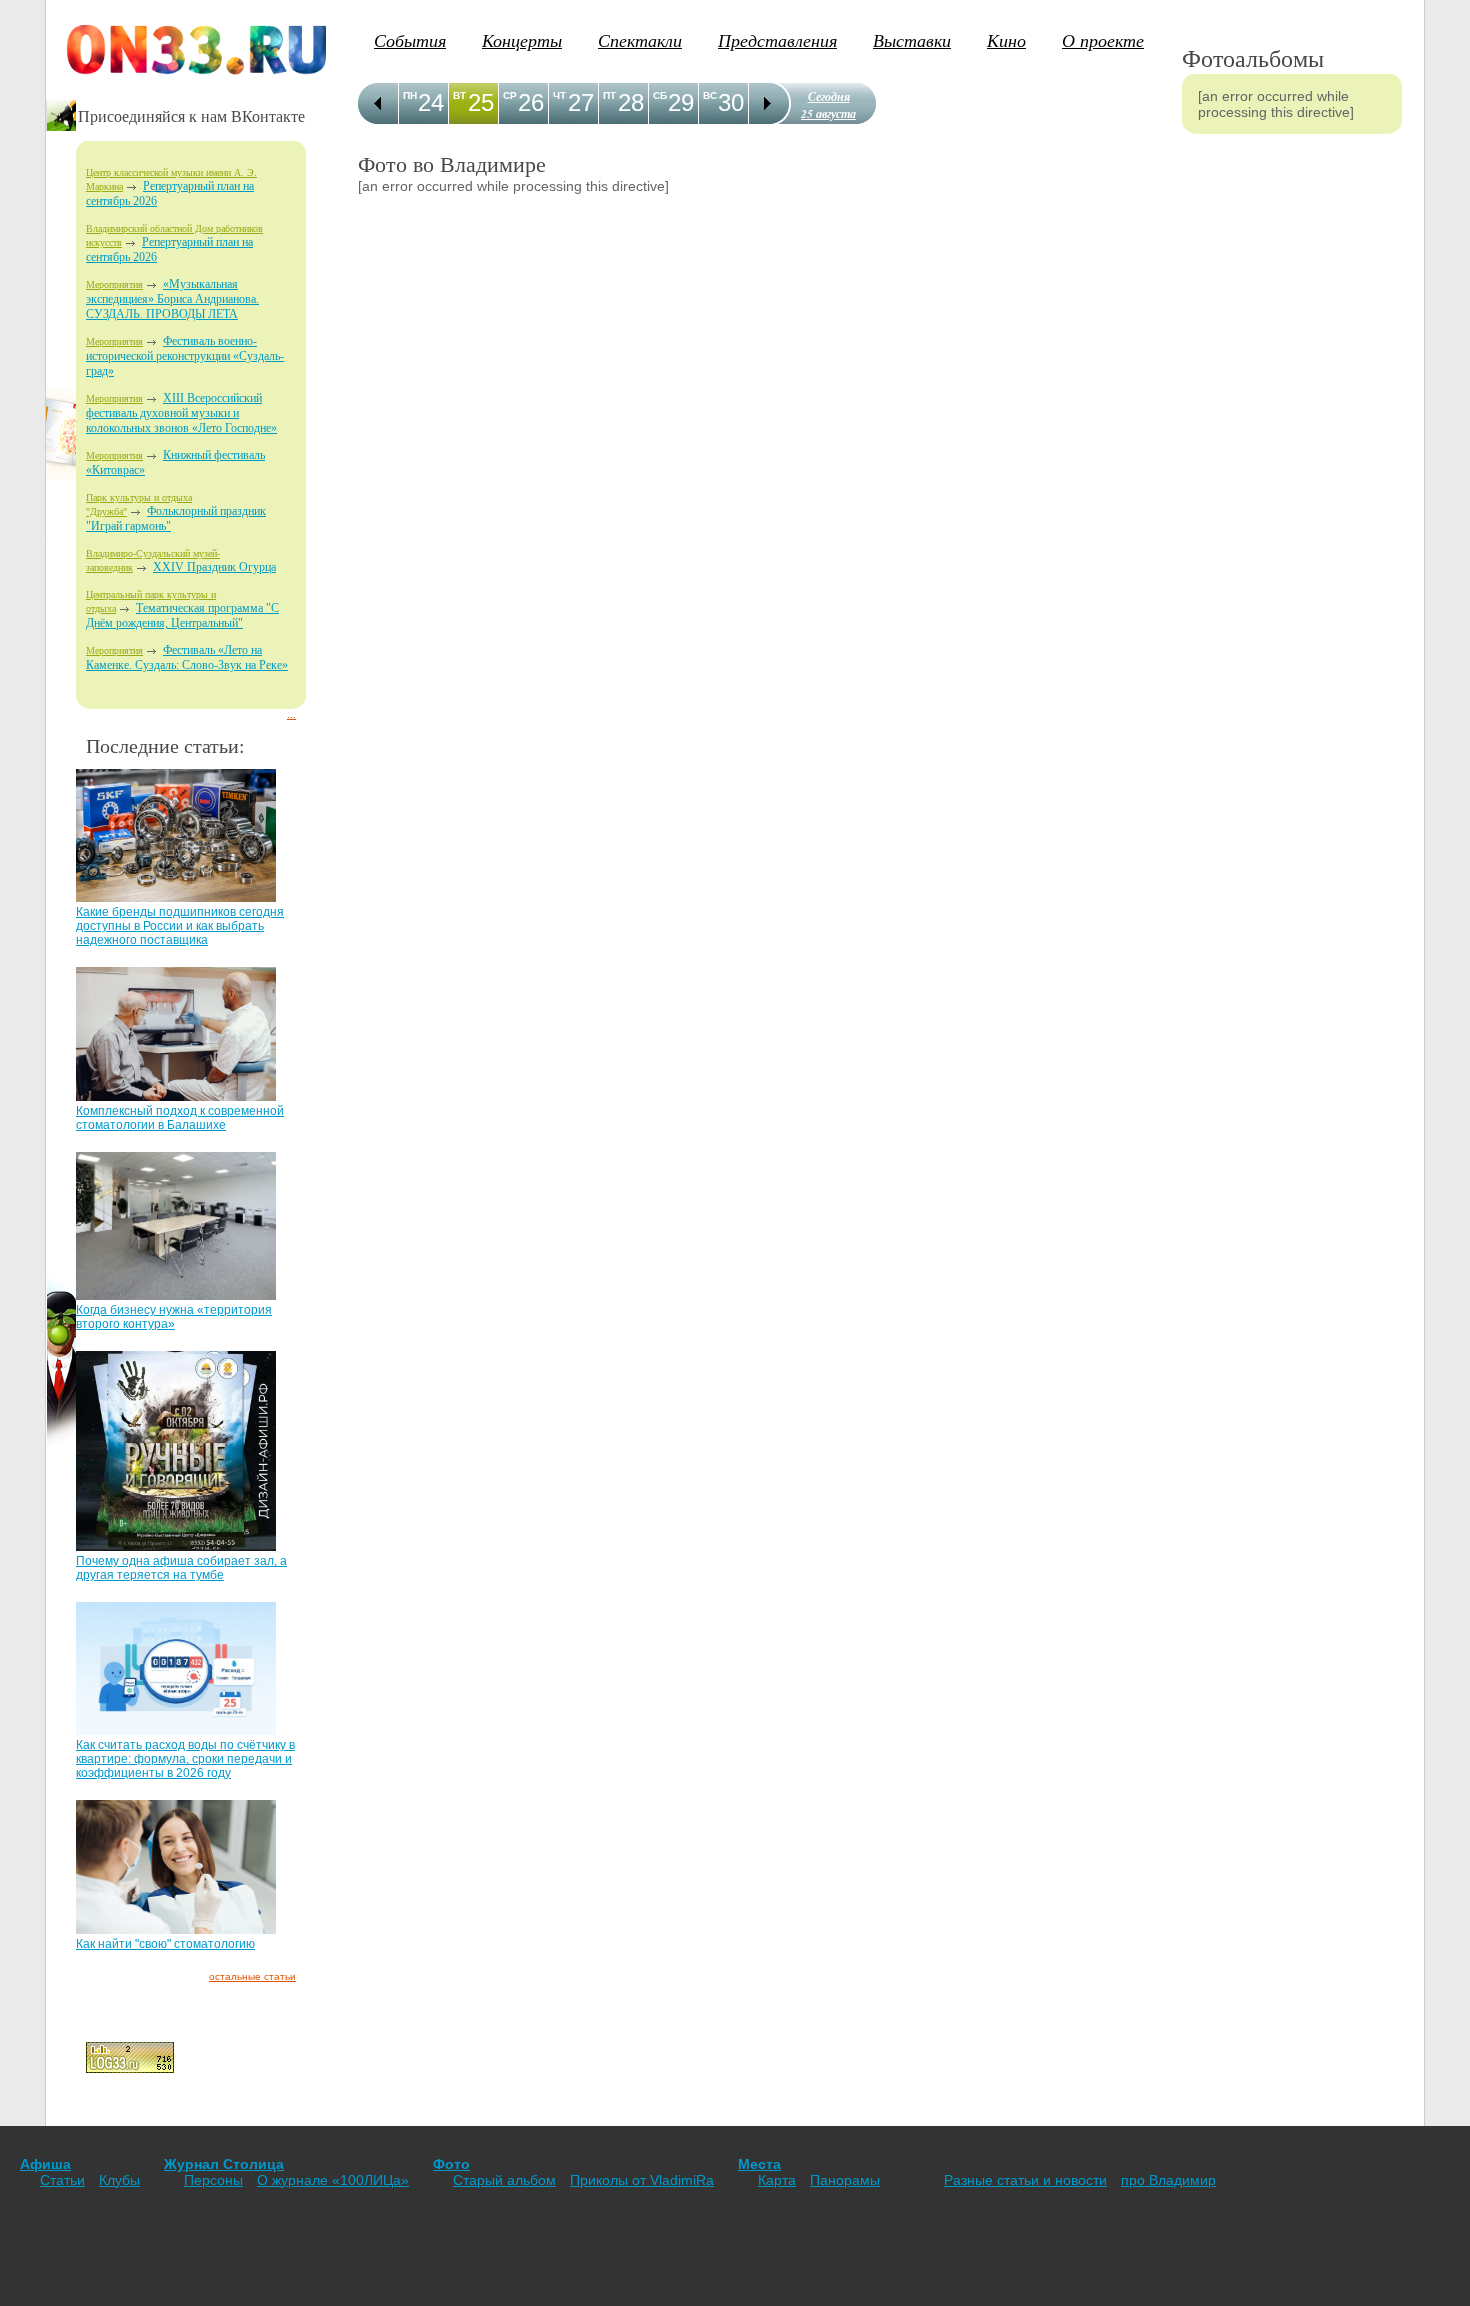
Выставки (912, 40)
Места (759, 2164)
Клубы (119, 2180)
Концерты (522, 40)
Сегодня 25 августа (828, 105)
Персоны (213, 2180)
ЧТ (559, 95)
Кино (1006, 40)
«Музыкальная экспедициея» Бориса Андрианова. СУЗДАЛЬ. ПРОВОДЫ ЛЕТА (172, 299)
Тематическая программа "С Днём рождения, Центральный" (182, 615)
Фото (451, 2164)
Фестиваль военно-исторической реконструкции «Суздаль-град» (185, 356)
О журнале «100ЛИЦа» (333, 2180)
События (410, 40)
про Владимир (1168, 2180)
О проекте (1103, 40)
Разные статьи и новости (1025, 2180)
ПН (410, 95)
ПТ (609, 95)
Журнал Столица (224, 2164)
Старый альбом (504, 2180)
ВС (710, 95)
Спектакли (640, 40)
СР (510, 95)
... (291, 714)
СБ (660, 95)
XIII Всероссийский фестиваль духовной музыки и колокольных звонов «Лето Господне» (181, 413)
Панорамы (845, 2180)
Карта (777, 2180)
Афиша (45, 2164)
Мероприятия (114, 284)
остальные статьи (252, 1976)
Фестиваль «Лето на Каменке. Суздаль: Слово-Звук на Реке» (187, 657)
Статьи (62, 2180)
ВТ (459, 95)
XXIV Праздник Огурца (214, 567)
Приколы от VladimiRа (642, 2180)
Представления (777, 40)
